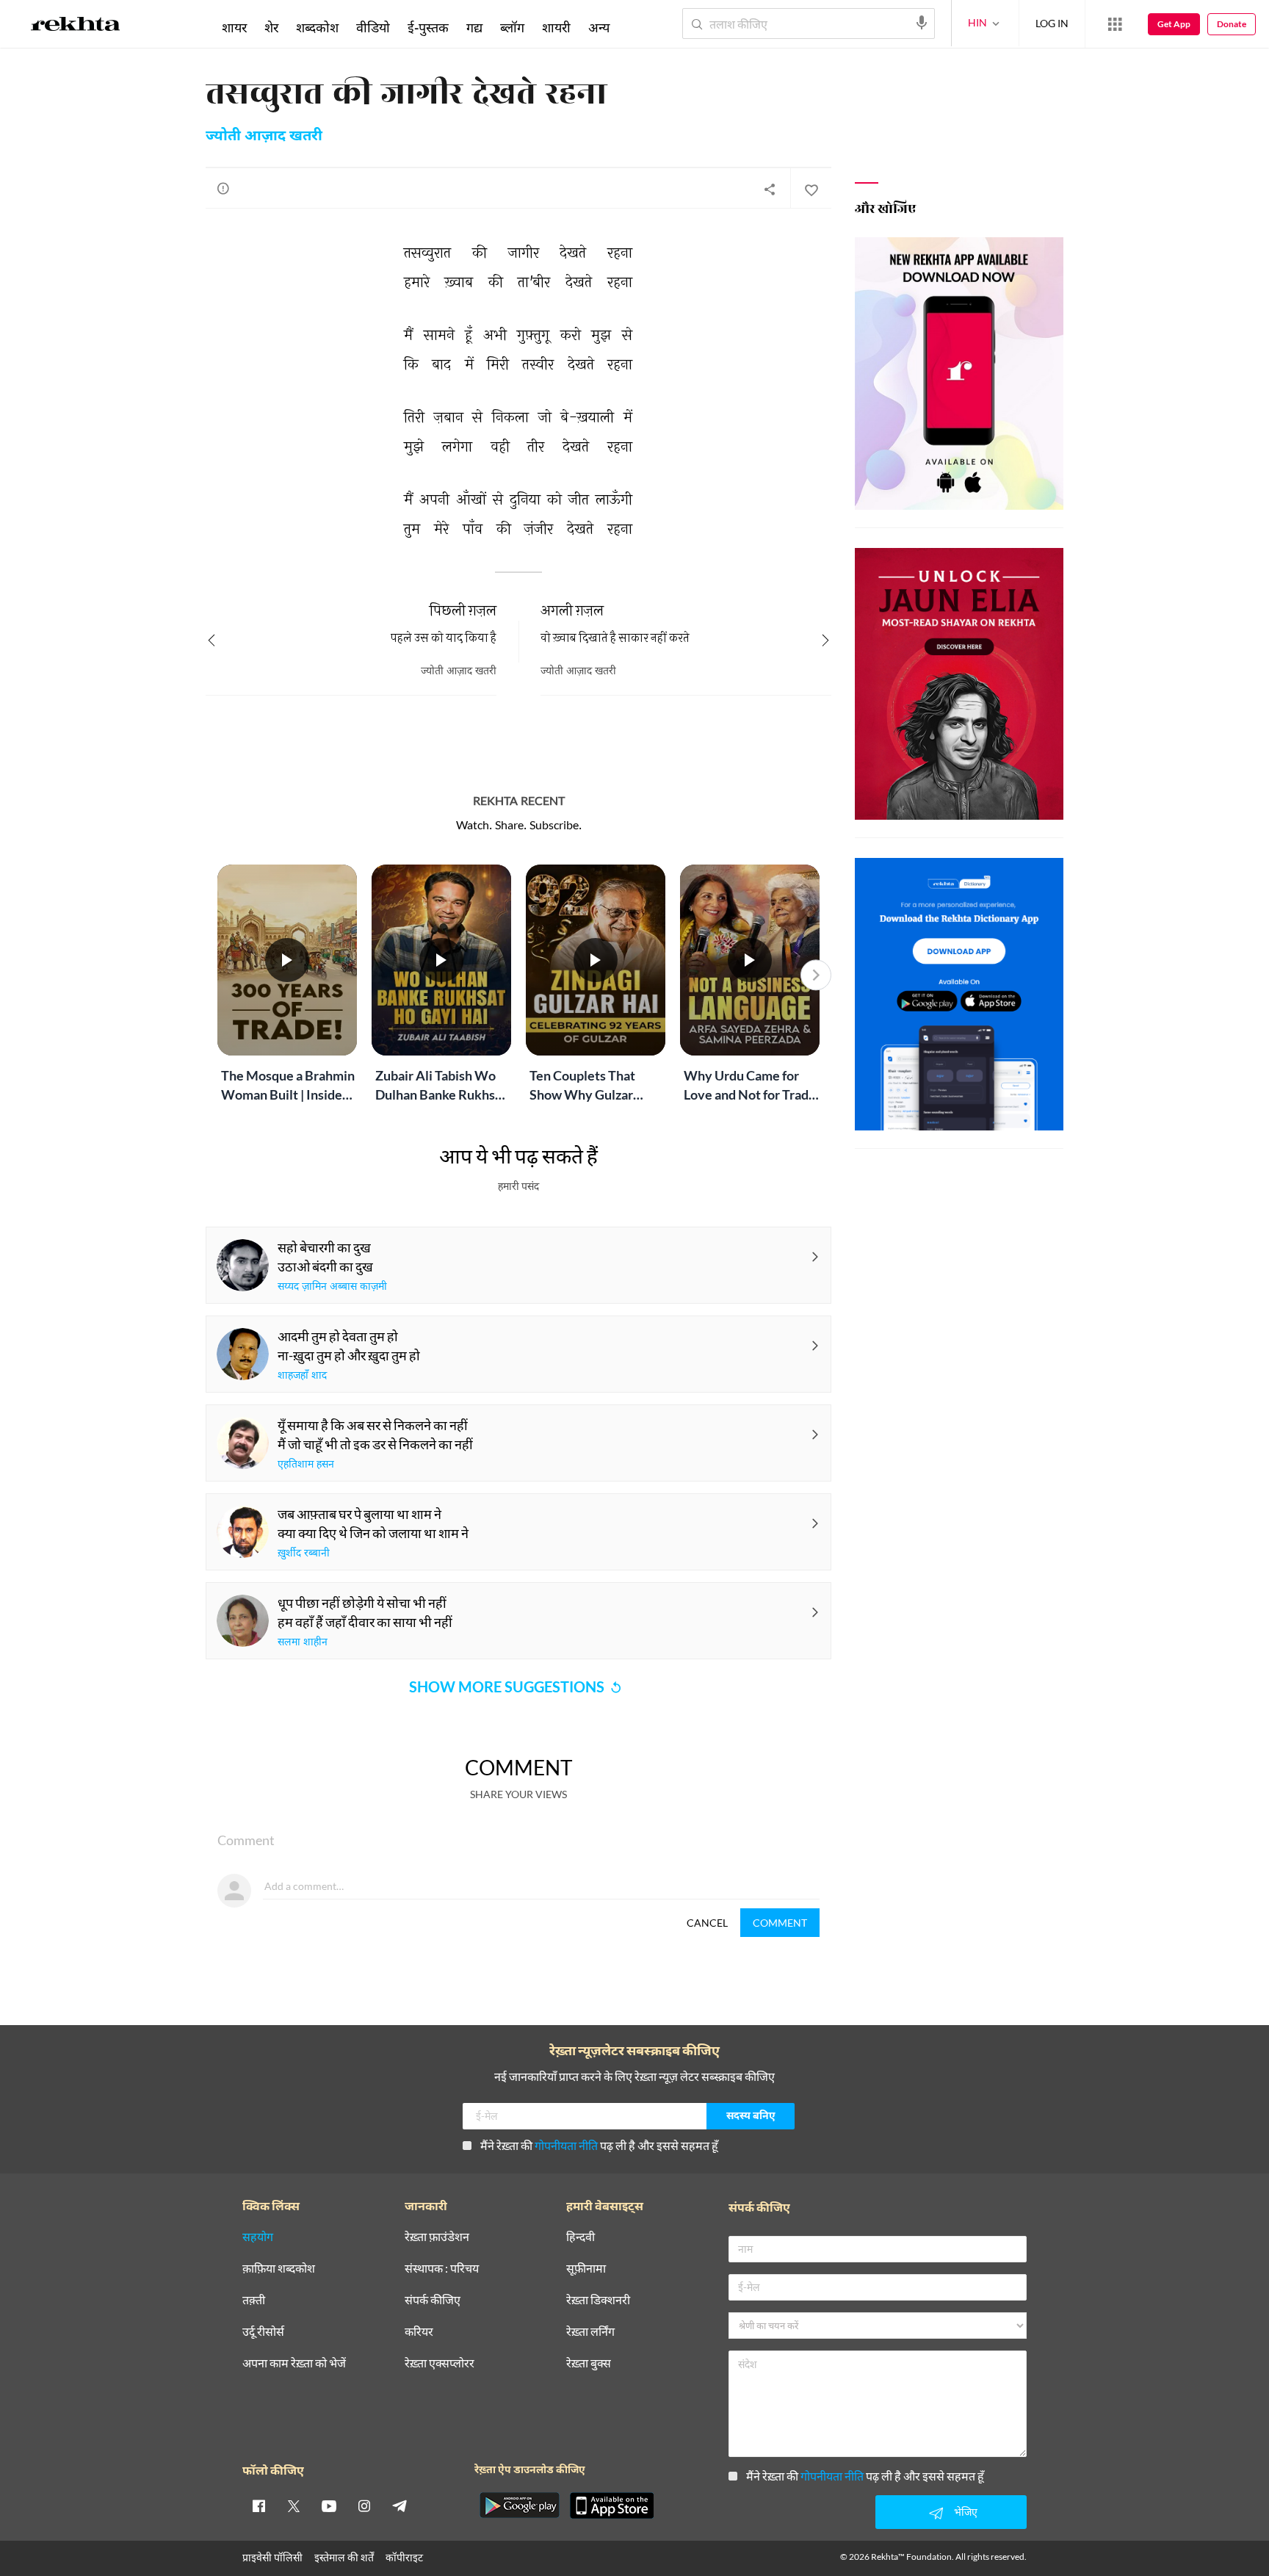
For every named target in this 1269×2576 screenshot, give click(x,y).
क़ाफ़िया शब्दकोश (279, 2269)
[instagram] (364, 2505)
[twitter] (294, 2505)
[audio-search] (922, 23)
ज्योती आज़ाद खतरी (264, 137)
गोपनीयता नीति (566, 2145)
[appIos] (612, 2505)
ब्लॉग (512, 27)
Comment (780, 1923)
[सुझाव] (223, 188)
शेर (271, 27)
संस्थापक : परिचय (442, 2269)
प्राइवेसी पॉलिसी (272, 2557)
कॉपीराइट (404, 2557)
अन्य (599, 27)
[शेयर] (770, 189)
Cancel (707, 1923)
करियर (419, 2332)
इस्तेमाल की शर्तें (344, 2557)
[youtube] (329, 2505)
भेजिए (966, 2512)
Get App (1174, 24)
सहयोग (258, 2237)
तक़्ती (254, 2300)
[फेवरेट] (811, 189)
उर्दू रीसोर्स (263, 2332)
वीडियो (373, 27)
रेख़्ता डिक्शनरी (598, 2300)
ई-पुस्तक (428, 27)
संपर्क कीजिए (433, 2300)
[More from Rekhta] (1115, 24)
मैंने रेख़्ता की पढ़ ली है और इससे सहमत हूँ (599, 2145)
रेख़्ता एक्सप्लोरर (440, 2363)
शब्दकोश (317, 27)
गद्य (474, 27)
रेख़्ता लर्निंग (590, 2332)
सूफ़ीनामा (586, 2269)
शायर (234, 27)
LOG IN (1052, 23)
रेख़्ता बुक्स (589, 2363)
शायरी (556, 27)
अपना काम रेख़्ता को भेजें (294, 2363)
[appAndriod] (519, 2505)
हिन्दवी (581, 2237)
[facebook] (258, 2505)
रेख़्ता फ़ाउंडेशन (437, 2237)
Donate (1232, 24)
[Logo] (76, 26)
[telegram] (399, 2505)
